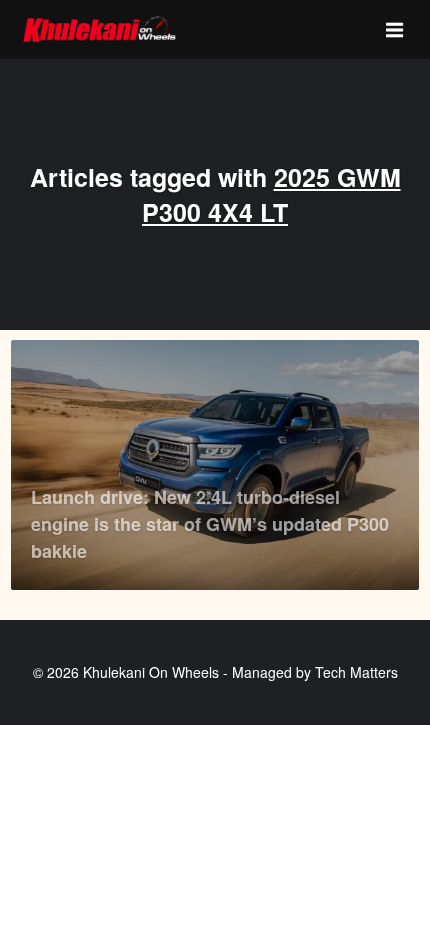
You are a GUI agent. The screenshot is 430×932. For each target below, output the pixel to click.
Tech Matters (356, 672)
